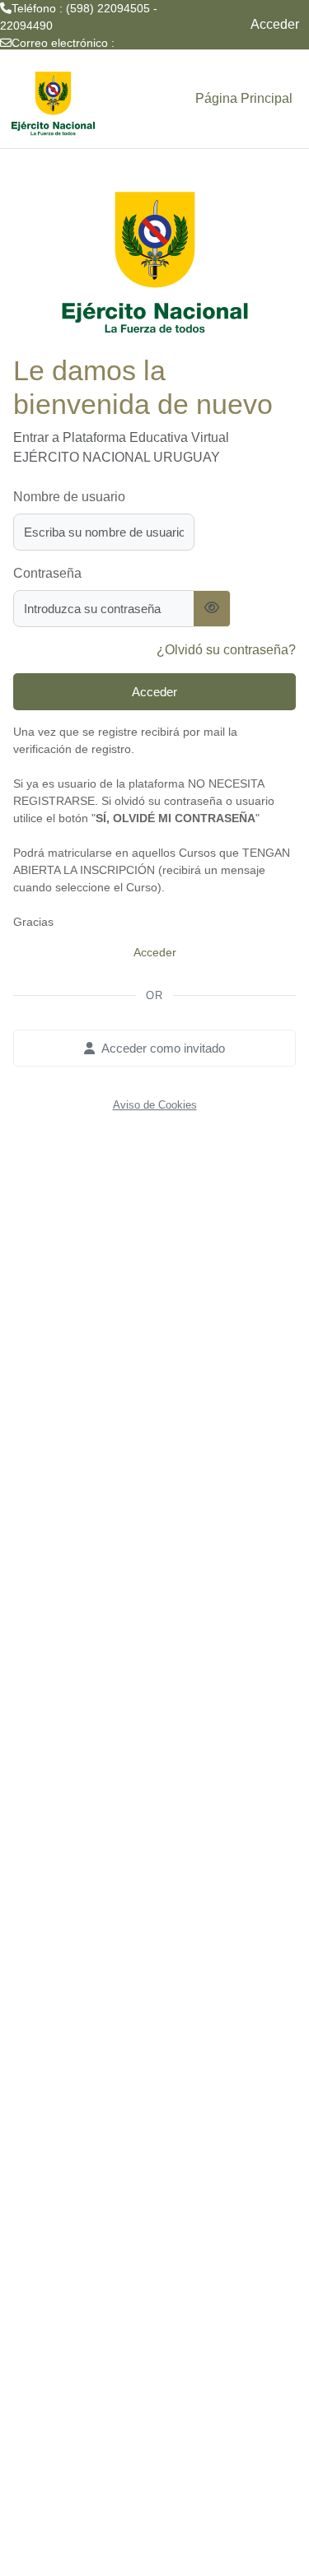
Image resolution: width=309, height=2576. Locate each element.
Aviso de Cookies (155, 1105)
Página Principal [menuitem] (244, 98)
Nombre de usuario (69, 497)
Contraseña (47, 573)
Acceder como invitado (163, 1048)
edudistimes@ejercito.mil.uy (73, 60)
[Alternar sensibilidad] (212, 609)
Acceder (275, 24)
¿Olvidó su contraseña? (226, 650)
